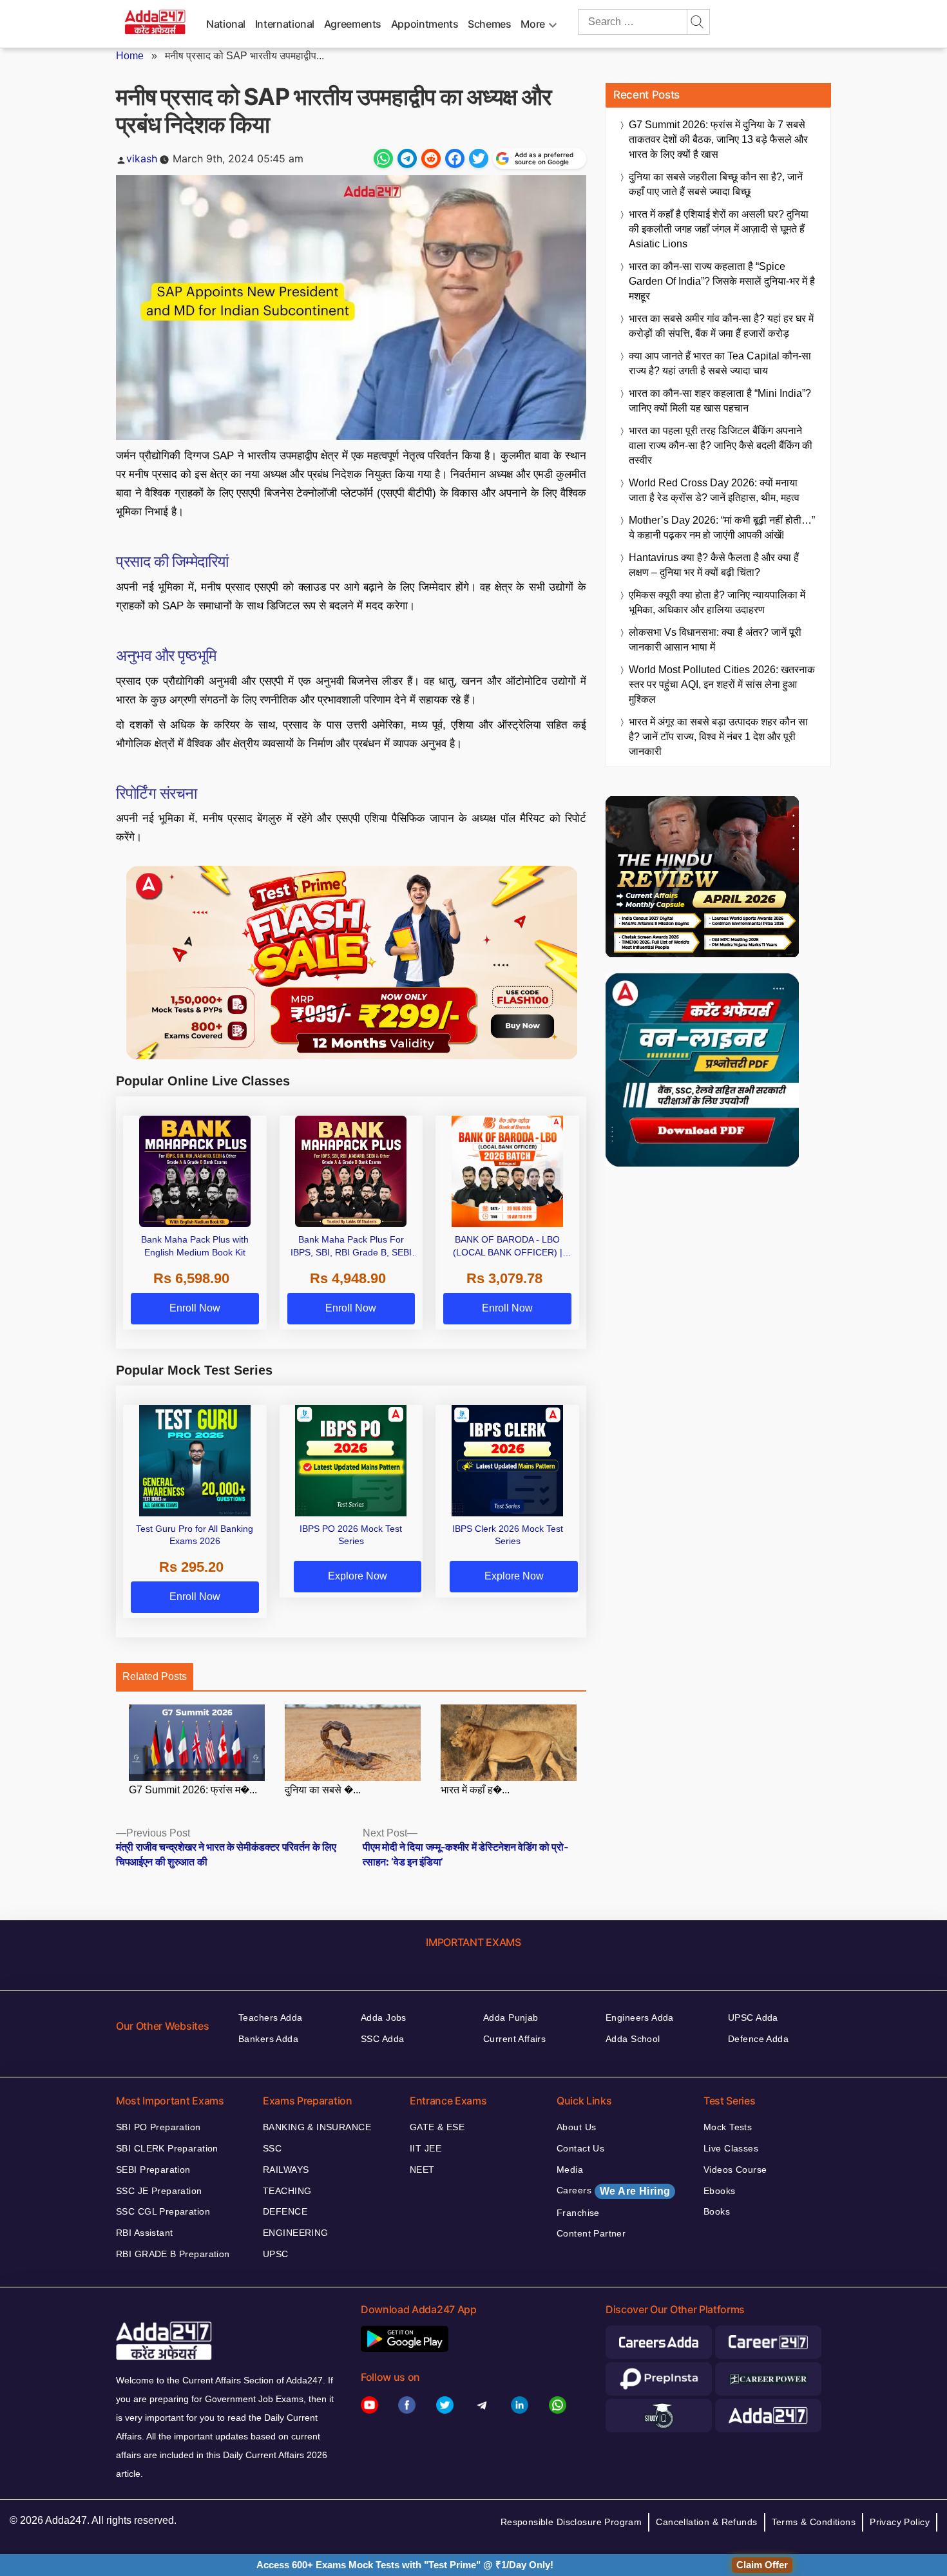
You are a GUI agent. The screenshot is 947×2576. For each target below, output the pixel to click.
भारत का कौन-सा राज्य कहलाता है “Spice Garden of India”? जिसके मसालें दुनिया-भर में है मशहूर (722, 281)
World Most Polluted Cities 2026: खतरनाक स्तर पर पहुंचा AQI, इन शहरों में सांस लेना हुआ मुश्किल (722, 684)
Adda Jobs (384, 2018)
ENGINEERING (296, 2233)
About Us (576, 2127)
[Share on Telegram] (407, 158)
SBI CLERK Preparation (167, 2148)
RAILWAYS (286, 2170)
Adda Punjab (511, 2018)
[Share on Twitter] (479, 158)
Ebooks (720, 2191)
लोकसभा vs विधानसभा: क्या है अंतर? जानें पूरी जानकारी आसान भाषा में (715, 640)
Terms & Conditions (814, 2522)
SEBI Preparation (153, 2170)
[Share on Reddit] (431, 158)
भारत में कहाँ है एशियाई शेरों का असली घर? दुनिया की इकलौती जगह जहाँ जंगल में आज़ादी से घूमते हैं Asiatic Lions (719, 229)
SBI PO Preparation (158, 2127)
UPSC (276, 2254)
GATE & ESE (437, 2127)
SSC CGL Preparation (163, 2211)
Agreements (353, 24)
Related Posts (155, 1676)
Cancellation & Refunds (706, 2522)
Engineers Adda (640, 2018)
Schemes (489, 24)
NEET (422, 2170)
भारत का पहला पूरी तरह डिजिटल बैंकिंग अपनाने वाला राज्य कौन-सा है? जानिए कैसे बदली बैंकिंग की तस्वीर (721, 445)
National (226, 24)
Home (130, 56)
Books (717, 2211)
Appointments (425, 24)
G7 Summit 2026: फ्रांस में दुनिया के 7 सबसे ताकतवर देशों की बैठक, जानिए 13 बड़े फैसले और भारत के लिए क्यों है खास (718, 139)
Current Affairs (514, 2039)
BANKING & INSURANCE (317, 2127)
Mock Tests (728, 2127)
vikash (142, 158)
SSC (272, 2148)
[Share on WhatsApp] (383, 158)
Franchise (578, 2213)
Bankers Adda (268, 2039)
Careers (613, 2191)
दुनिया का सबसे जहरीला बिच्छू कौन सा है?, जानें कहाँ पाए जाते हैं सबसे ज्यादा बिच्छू (716, 184)
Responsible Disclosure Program (571, 2522)
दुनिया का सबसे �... (323, 1790)
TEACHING (287, 2191)
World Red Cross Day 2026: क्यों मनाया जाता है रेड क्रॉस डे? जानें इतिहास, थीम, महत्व (714, 490)
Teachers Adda (270, 2018)
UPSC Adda (753, 2018)
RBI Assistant (144, 2233)
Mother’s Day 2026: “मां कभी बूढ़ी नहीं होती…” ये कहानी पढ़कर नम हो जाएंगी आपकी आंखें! (722, 528)
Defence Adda (758, 2039)
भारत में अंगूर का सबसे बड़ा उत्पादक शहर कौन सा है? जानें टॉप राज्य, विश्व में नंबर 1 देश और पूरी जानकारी (718, 737)
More (533, 24)
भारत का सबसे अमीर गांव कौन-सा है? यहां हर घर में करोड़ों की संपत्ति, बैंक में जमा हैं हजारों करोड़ (721, 326)
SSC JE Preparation (159, 2191)
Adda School (633, 2039)
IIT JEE (426, 2148)
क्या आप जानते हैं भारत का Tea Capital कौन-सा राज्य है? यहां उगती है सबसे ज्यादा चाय (720, 363)
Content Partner (591, 2233)
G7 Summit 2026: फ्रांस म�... (193, 1790)
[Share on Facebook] (455, 158)
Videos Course (735, 2170)
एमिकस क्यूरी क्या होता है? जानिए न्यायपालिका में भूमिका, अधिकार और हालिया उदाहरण (717, 602)
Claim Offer (762, 2565)
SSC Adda (382, 2039)
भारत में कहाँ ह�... (475, 1790)
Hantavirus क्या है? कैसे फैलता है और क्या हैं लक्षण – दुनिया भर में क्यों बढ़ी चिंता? (714, 565)
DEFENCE (285, 2211)
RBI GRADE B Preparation (173, 2254)
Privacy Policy (900, 2522)
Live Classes (731, 2148)
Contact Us (580, 2148)
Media (570, 2170)
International (285, 24)
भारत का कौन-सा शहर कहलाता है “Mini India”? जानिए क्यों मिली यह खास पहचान (720, 401)
